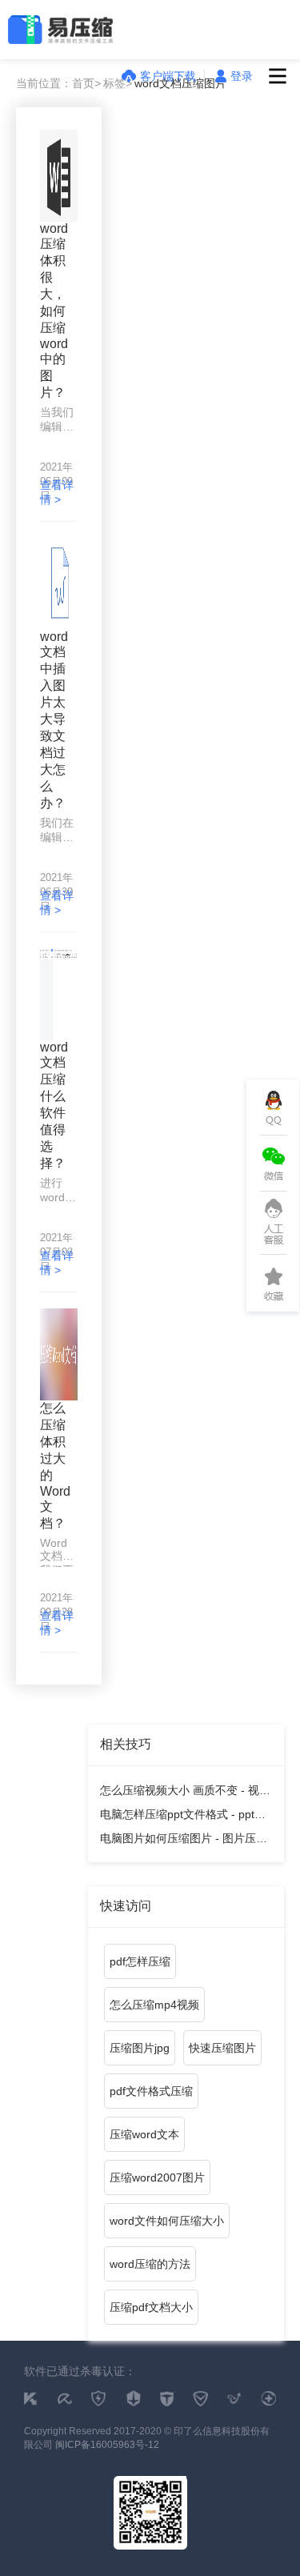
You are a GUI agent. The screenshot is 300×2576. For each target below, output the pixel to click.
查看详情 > (57, 492)
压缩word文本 (144, 2134)
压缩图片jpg (140, 2048)
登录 (242, 76)
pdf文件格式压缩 (151, 2091)
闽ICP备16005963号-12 (107, 2445)
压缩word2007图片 (157, 2177)
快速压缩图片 (222, 2048)
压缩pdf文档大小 (151, 2307)
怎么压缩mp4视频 (154, 2005)
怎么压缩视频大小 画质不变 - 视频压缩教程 (185, 1793)
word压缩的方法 (150, 2264)
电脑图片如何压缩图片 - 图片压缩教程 (184, 1841)
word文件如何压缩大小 (167, 2221)
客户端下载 (168, 76)
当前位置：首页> (58, 83)
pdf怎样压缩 (140, 1961)
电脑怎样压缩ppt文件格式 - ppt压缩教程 (183, 1817)
